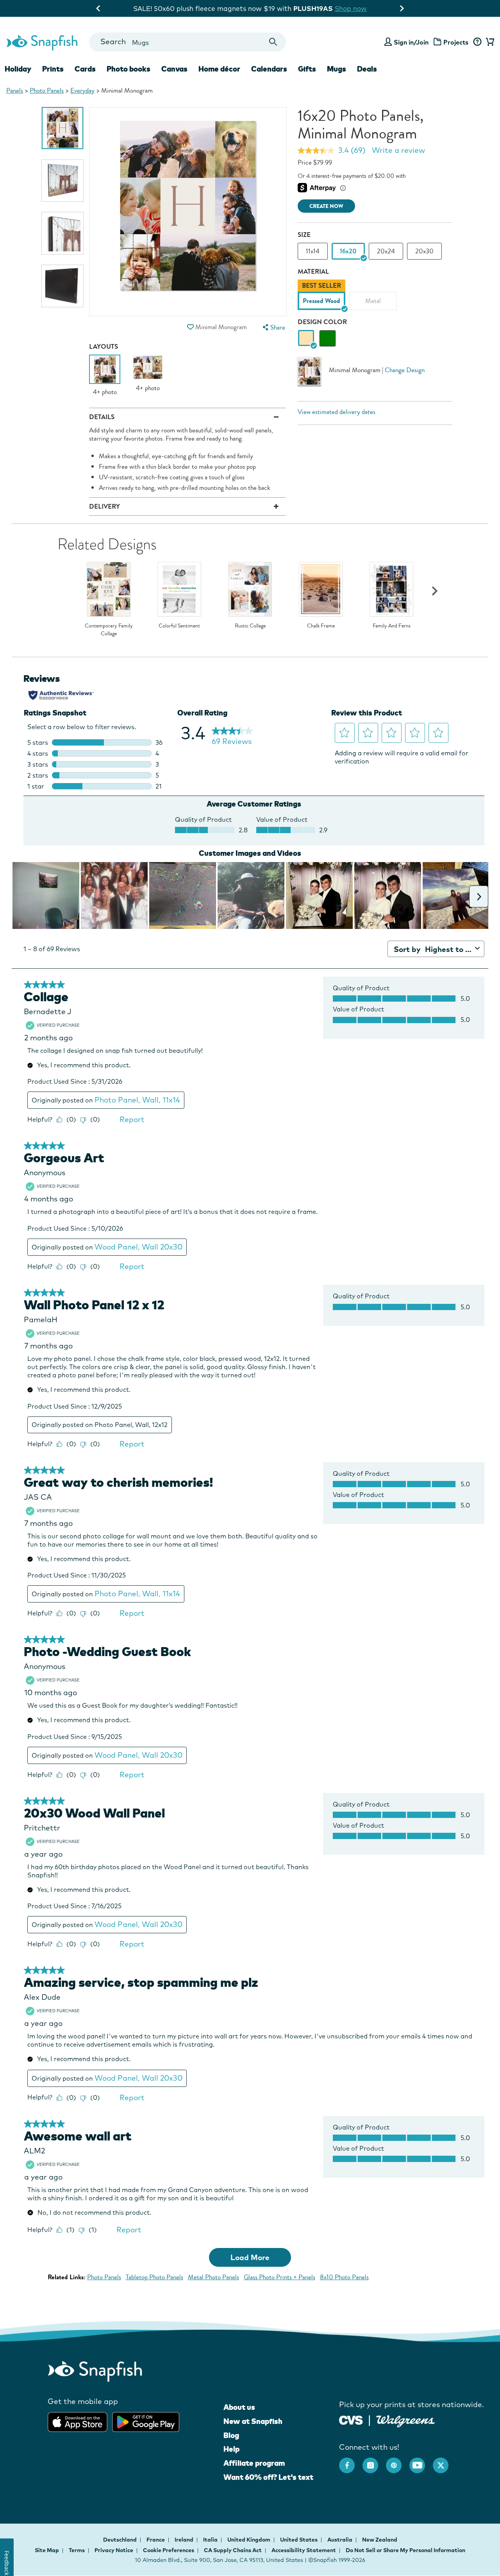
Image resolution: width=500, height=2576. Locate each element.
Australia (340, 2540)
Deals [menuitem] (367, 69)
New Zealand (380, 2540)
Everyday (82, 91)
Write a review (398, 150)
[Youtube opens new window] (421, 2461)
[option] (63, 128)
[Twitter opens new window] (445, 2461)
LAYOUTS (104, 347)
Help (231, 2449)
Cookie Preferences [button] (169, 2550)
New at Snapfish (253, 2421)
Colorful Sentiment (179, 626)
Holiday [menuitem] (18, 69)
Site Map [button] (47, 2550)
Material (313, 272)
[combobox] (187, 42)
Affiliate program (254, 2463)
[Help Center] (477, 42)
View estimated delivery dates (337, 412)
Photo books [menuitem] (129, 69)
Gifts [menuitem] (307, 69)
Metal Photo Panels (213, 2277)
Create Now (326, 206)
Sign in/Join (411, 42)
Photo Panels (47, 91)
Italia (211, 2540)
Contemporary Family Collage (109, 630)
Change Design (405, 370)
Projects (456, 42)
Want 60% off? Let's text (268, 2477)
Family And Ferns (392, 626)
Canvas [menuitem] (174, 69)
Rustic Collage (250, 626)
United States (299, 2540)
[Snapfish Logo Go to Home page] (42, 42)
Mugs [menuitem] (337, 69)
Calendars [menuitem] (269, 69)
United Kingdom (249, 2540)
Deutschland (121, 2540)
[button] (191, 327)
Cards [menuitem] (85, 69)
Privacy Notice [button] (114, 2550)
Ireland (185, 2540)
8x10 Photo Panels (344, 2277)
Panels (15, 91)
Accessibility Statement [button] (304, 2550)
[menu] (273, 327)
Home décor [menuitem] (219, 69)
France (156, 2540)
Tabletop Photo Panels (154, 2277)
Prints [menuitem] (53, 69)
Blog (231, 2435)
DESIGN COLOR (322, 322)
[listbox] (375, 297)
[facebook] (351, 2461)
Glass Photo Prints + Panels (279, 2277)
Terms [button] (77, 2550)
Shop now (382, 8)
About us (239, 2407)
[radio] (306, 338)
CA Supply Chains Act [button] (233, 2550)
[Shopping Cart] (489, 42)
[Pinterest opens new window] (398, 2461)
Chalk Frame (321, 626)
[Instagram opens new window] (374, 2461)
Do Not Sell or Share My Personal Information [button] (405, 2550)
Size (304, 235)
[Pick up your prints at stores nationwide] (351, 2419)
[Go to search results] (273, 42)
